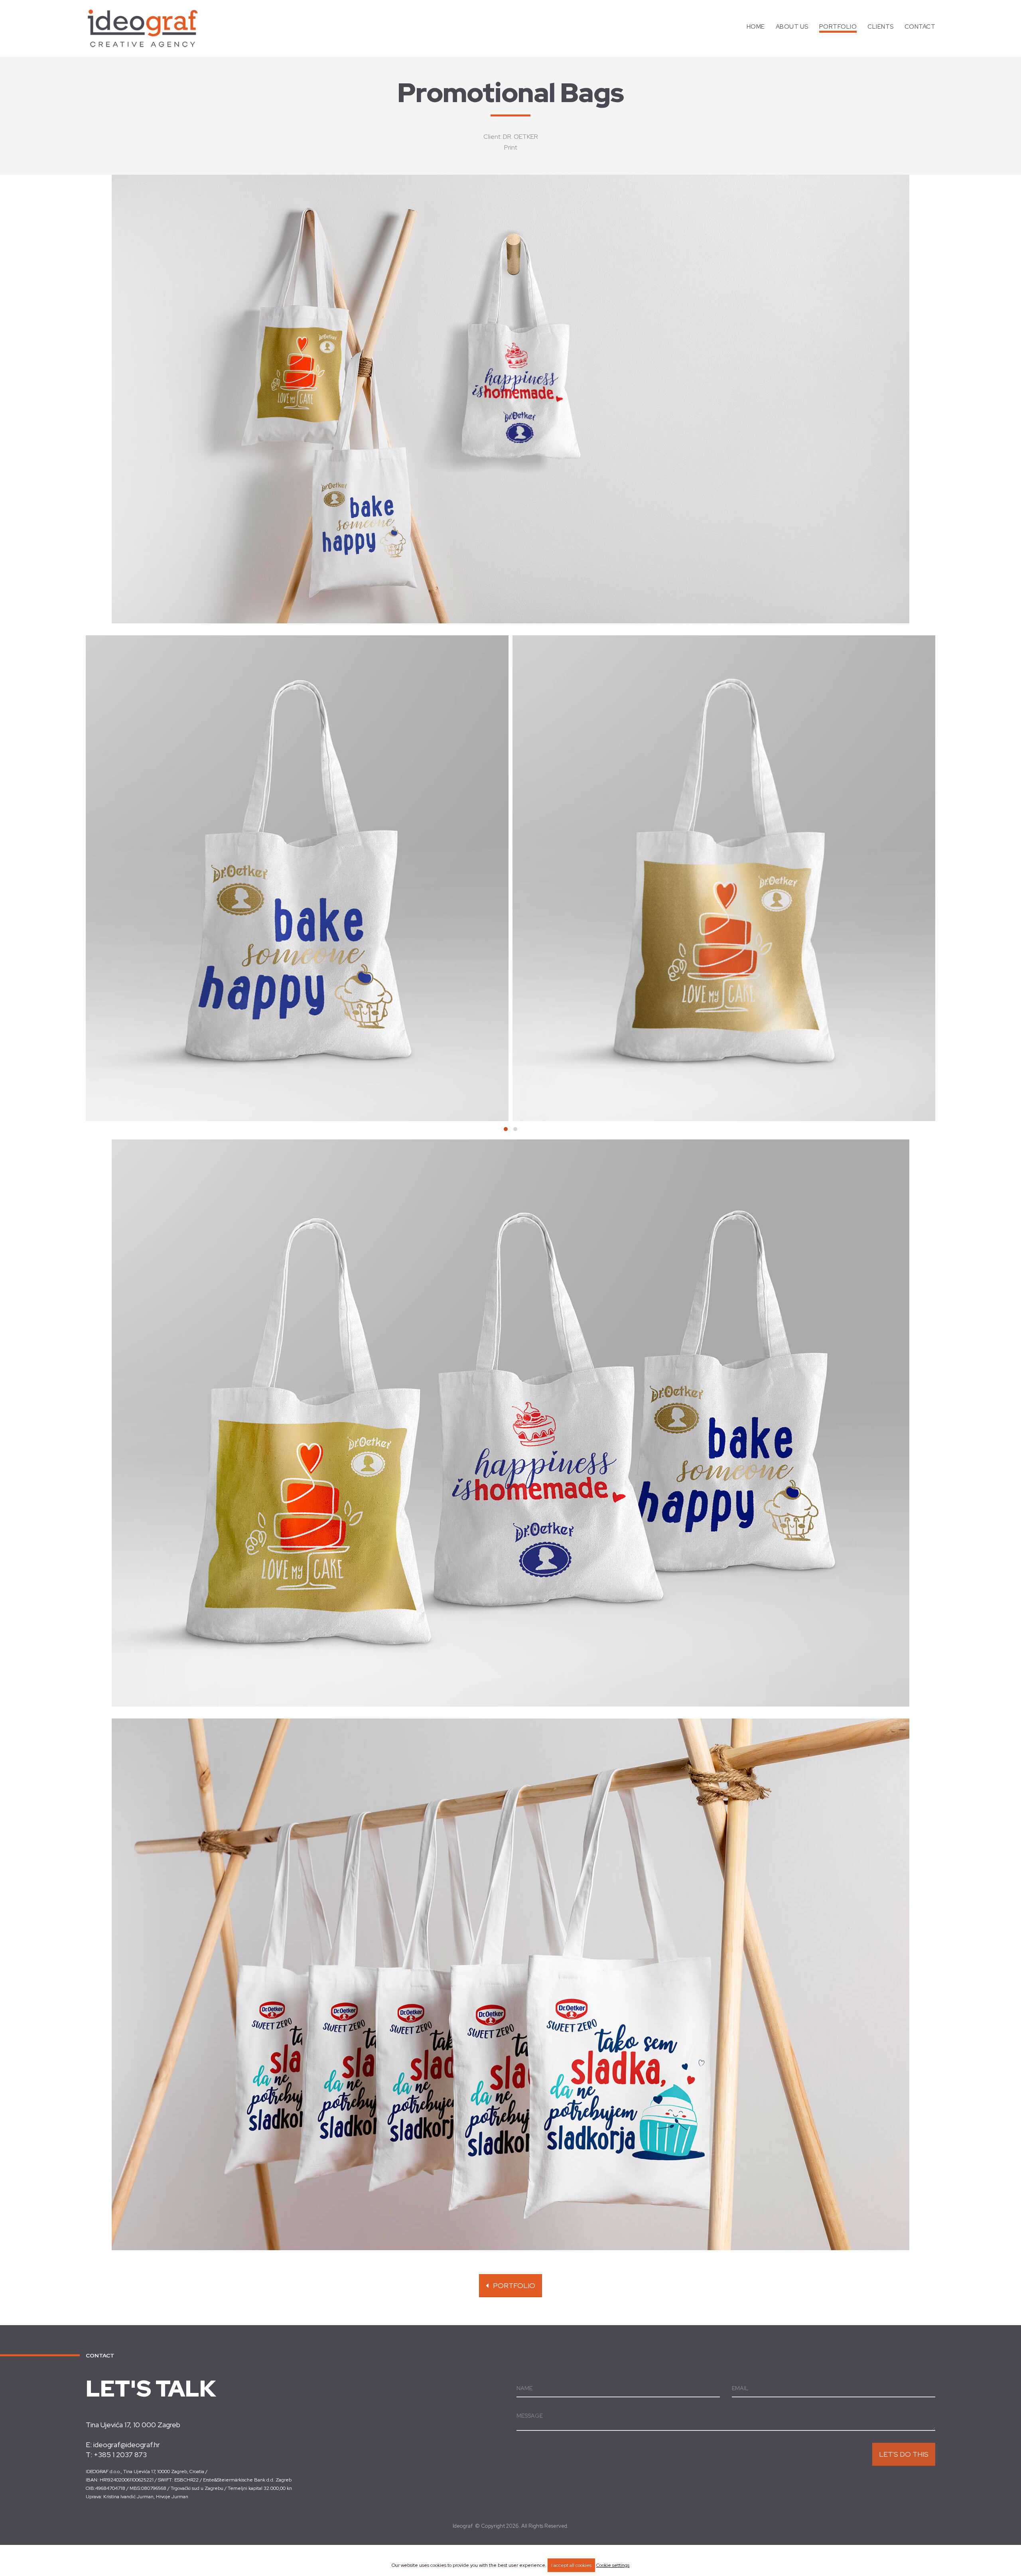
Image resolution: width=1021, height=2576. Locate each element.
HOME (756, 27)
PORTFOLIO (838, 27)
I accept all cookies (571, 2565)
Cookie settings (613, 2565)
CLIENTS (881, 27)
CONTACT (920, 27)
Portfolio (512, 2285)
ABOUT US (792, 27)
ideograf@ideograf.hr (127, 2445)
